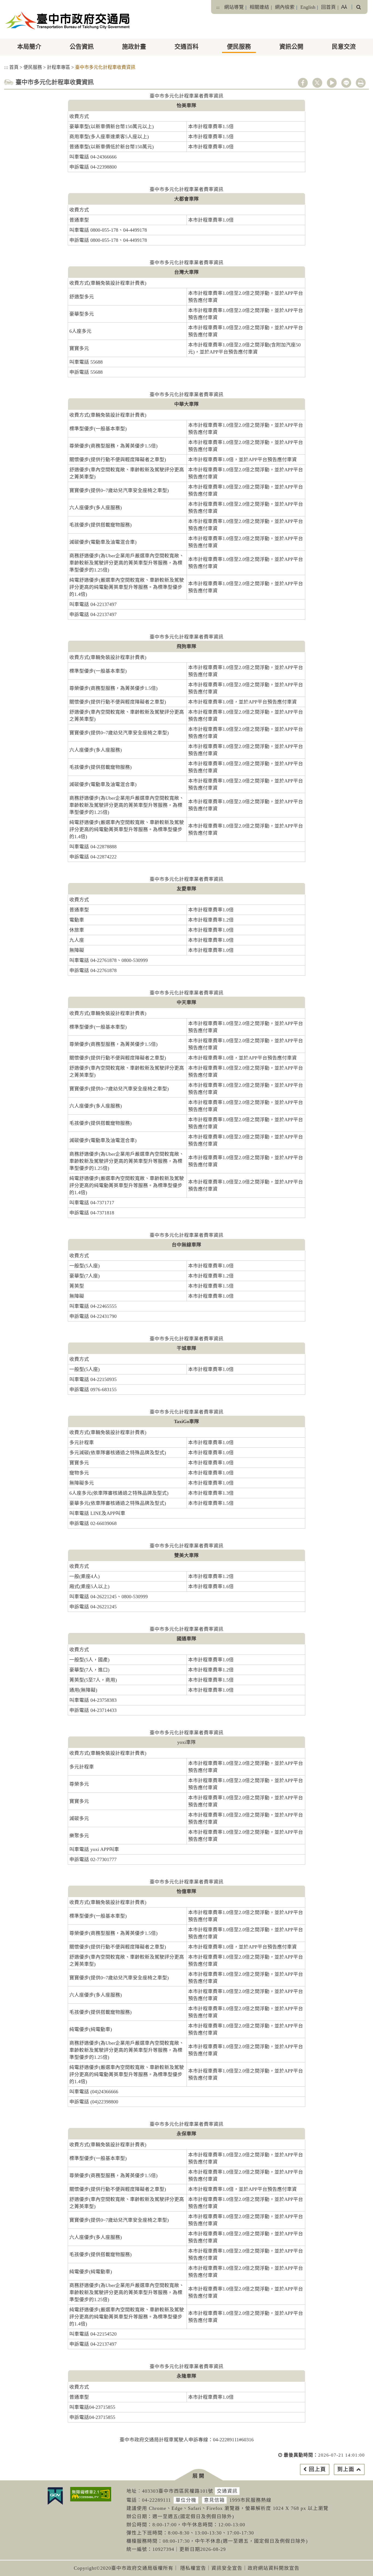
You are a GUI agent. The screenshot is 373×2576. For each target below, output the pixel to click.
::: (218, 7)
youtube (332, 83)
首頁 (14, 67)
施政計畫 (134, 47)
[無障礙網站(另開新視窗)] (91, 2494)
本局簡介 (29, 47)
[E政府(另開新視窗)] (55, 2496)
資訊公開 (291, 47)
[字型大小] (344, 7)
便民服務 (239, 47)
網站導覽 (234, 7)
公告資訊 (82, 47)
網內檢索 (285, 7)
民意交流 (344, 47)
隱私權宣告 (193, 2568)
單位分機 (186, 2500)
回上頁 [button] (317, 2469)
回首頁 (328, 7)
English (308, 7)
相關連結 (259, 7)
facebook (303, 83)
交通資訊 (227, 2491)
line (346, 83)
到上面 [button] (346, 2469)
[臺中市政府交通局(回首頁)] (68, 20)
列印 (361, 83)
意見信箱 (214, 2500)
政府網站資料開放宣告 (274, 2568)
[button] (199, 2475)
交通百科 (187, 47)
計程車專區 (59, 67)
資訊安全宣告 (227, 2568)
